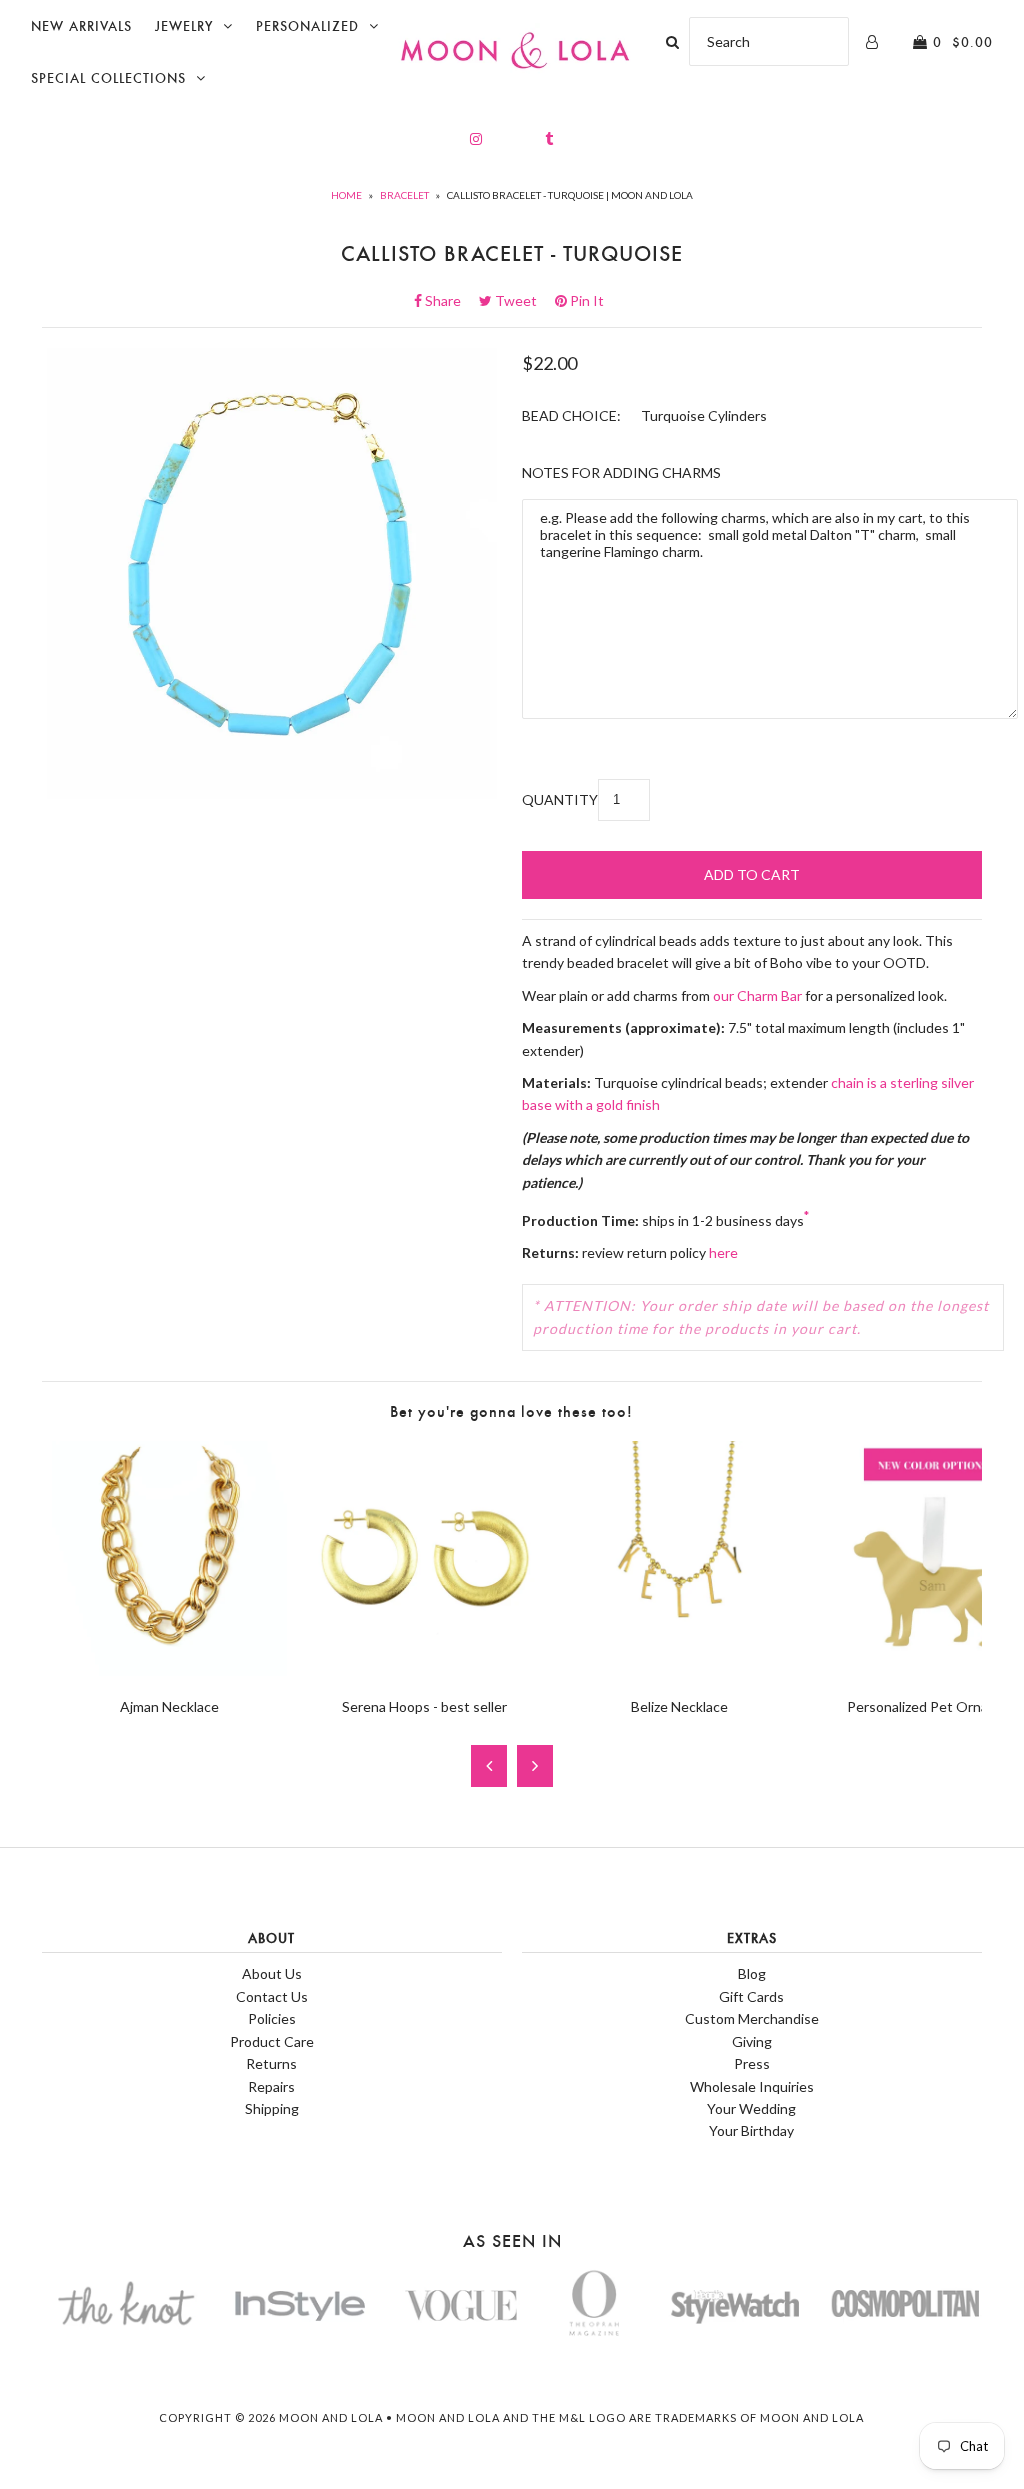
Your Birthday (751, 2130)
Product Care (272, 2041)
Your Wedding (751, 2108)
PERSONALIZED (307, 26)
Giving (752, 2041)
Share (449, 300)
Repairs (271, 2086)
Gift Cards (751, 1996)
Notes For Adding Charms (621, 472)
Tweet (522, 300)
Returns (271, 2063)
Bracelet (404, 195)
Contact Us (272, 1996)
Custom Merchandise (752, 2018)
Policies (272, 2018)
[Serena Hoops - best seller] (424, 1670)
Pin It (585, 300)
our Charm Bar (757, 995)
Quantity (560, 799)
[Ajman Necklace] (169, 1670)
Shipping (272, 2108)
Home (346, 195)
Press (752, 2063)
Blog (752, 1973)
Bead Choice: (571, 415)
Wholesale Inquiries (752, 2086)
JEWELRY (184, 26)
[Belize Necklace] (679, 1670)
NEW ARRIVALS (81, 26)
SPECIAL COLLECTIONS (108, 78)
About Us (272, 1973)
